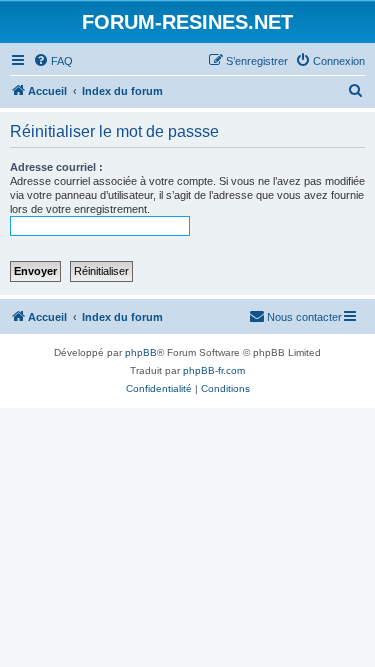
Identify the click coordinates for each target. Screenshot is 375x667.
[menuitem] (53, 61)
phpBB (141, 352)
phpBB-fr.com (214, 370)
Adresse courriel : (56, 167)
